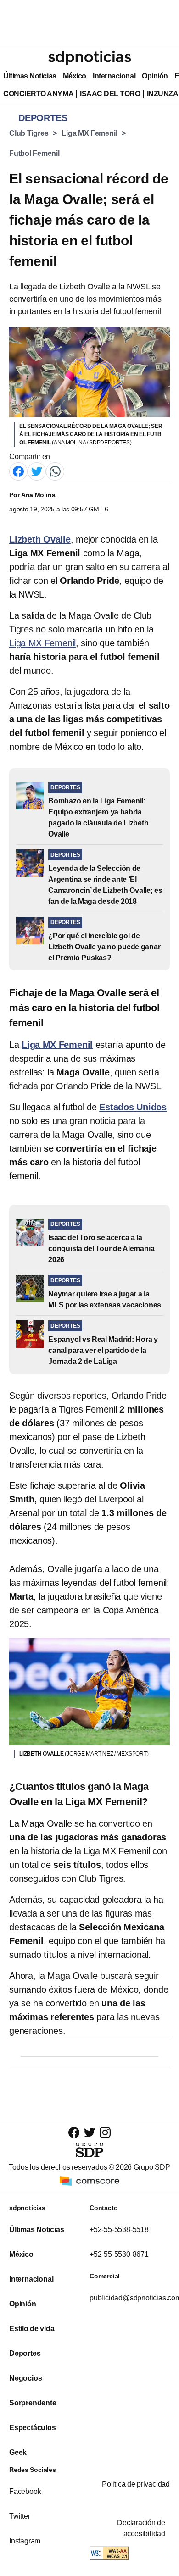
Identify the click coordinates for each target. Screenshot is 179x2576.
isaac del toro (110, 94)
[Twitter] (37, 471)
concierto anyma (38, 94)
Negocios (25, 2378)
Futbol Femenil (34, 153)
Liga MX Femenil (89, 133)
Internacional (114, 76)
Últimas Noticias (30, 76)
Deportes (25, 2353)
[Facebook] (18, 471)
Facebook (25, 2491)
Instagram (25, 2541)
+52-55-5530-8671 (119, 2254)
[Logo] (89, 58)
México (75, 76)
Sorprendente (33, 2403)
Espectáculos (33, 2428)
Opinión (155, 76)
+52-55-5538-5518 (119, 2230)
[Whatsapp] (55, 471)
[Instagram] (105, 2132)
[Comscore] (89, 2180)
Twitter (20, 2516)
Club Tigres (29, 133)
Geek (18, 2452)
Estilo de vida (32, 2329)
